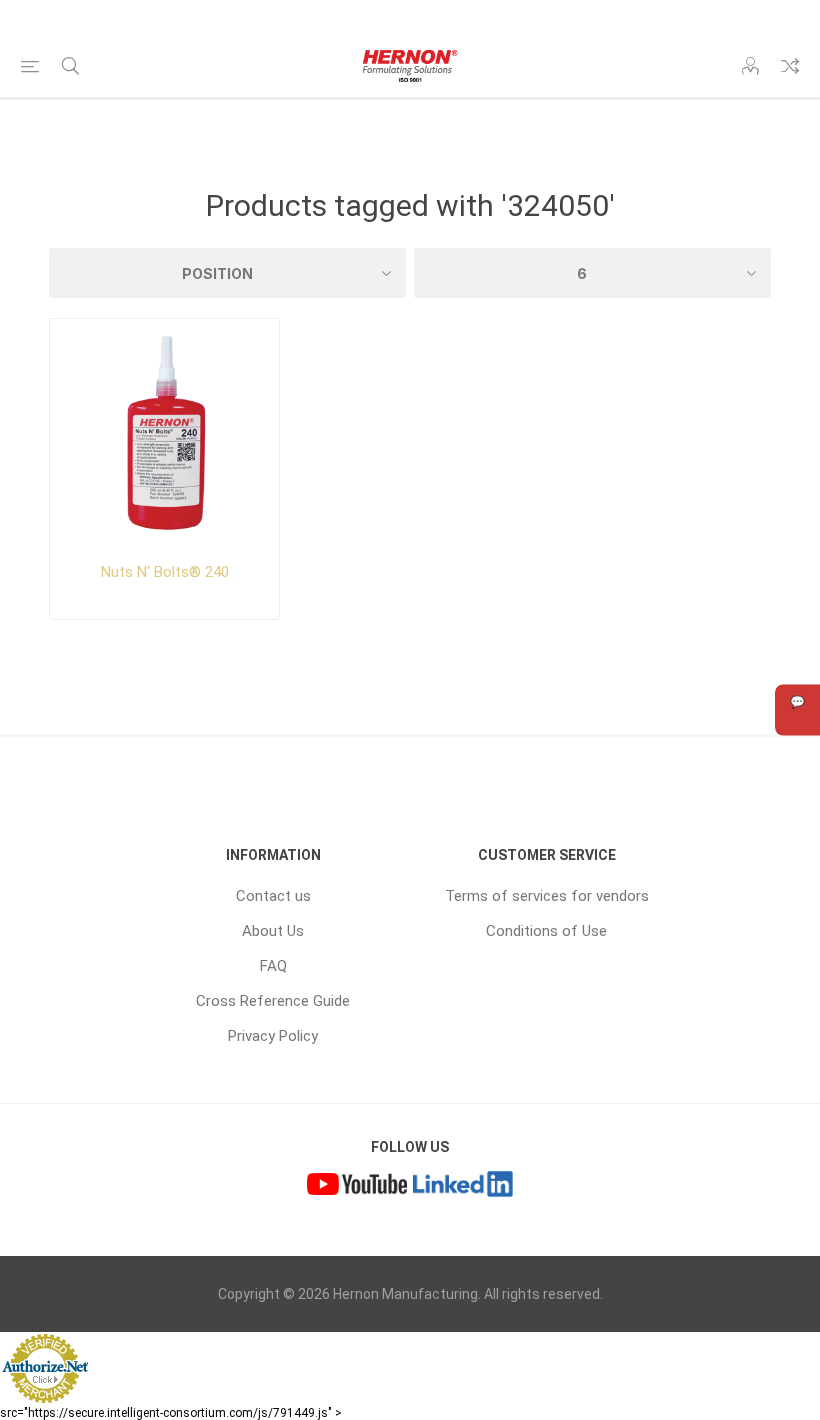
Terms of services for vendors (547, 896)
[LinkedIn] (463, 1186)
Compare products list (790, 66)
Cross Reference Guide (273, 1001)
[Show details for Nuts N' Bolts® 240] (164, 433)
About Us (273, 931)
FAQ (273, 966)
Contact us (273, 896)
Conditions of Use (546, 931)
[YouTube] (357, 1186)
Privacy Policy (273, 1036)
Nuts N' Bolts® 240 (165, 572)
